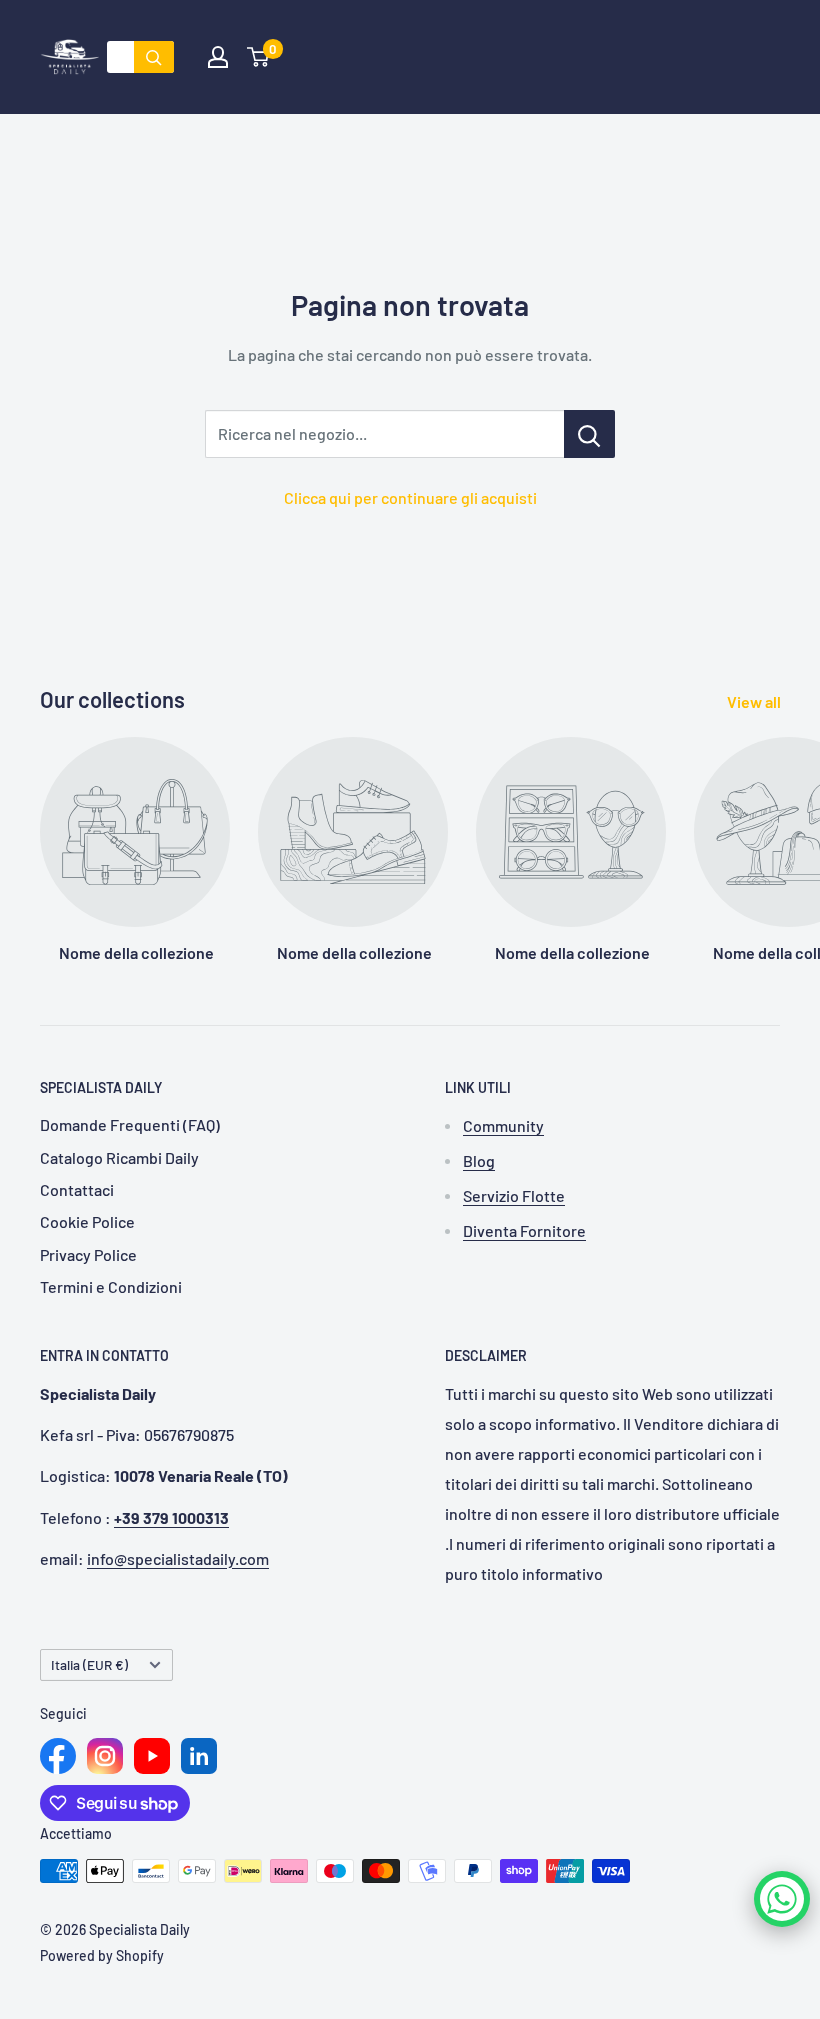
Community (503, 1125)
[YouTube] (152, 1756)
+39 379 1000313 (171, 1517)
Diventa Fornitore (524, 1230)
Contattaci (77, 1189)
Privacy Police (88, 1254)
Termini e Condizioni (111, 1286)
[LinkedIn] (199, 1756)
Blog (479, 1160)
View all (755, 701)
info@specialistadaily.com (178, 1558)
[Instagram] (105, 1756)
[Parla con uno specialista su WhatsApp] (782, 1899)
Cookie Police (87, 1221)
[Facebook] (58, 1756)
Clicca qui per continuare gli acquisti (410, 497)
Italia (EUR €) (89, 1664)
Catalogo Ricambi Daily (119, 1157)
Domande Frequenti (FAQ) (130, 1124)
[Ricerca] (154, 57)
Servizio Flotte (514, 1195)
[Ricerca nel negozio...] (589, 434)
